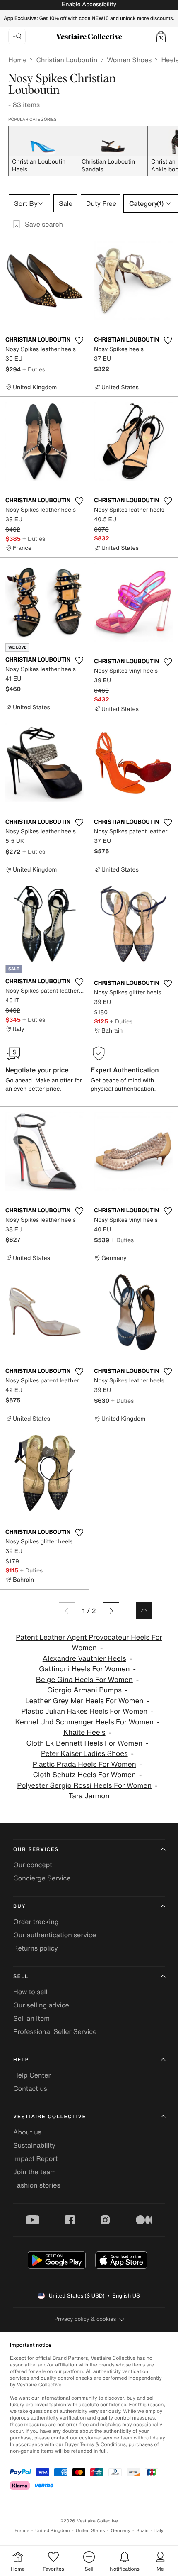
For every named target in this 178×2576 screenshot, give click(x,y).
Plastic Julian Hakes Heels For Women (84, 1711)
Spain (142, 2531)
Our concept (33, 1865)
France (22, 2531)
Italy (159, 2531)
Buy (19, 1906)
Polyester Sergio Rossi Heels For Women (84, 1786)
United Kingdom (53, 2531)
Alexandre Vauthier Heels (84, 1659)
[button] (161, 37)
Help (21, 2060)
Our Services (36, 1850)
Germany (120, 2531)
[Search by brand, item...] (17, 37)
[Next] (111, 1611)
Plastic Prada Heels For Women (84, 1764)
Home (17, 60)
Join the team (35, 2172)
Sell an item (31, 2018)
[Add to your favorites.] (79, 340)
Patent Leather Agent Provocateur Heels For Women (89, 1643)
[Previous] (67, 1611)
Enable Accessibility (89, 4)
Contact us (30, 2088)
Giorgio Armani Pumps (84, 1690)
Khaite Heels (84, 1732)
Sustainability (34, 2145)
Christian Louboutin (67, 60)
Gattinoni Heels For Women (84, 1669)
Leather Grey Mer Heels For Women (84, 1701)
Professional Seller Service (55, 2031)
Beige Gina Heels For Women (84, 1680)
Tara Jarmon (89, 1796)
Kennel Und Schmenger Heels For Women (84, 1722)
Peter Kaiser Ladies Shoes (84, 1754)
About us (27, 2132)
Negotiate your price (37, 1070)
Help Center (32, 2075)
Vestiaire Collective (50, 2117)
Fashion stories (37, 2185)
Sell (21, 1977)
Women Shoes (129, 60)
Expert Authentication (125, 1070)
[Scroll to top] (144, 1611)
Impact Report (35, 2158)
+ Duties (34, 369)
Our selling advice (41, 2005)
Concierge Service (42, 1878)
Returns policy (36, 1948)
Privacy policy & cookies (85, 2319)
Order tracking (36, 1922)
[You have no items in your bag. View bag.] (161, 37)
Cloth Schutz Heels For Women (84, 1775)
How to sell (30, 1992)
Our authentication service (55, 1935)
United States (90, 2531)
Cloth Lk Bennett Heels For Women (84, 1743)
